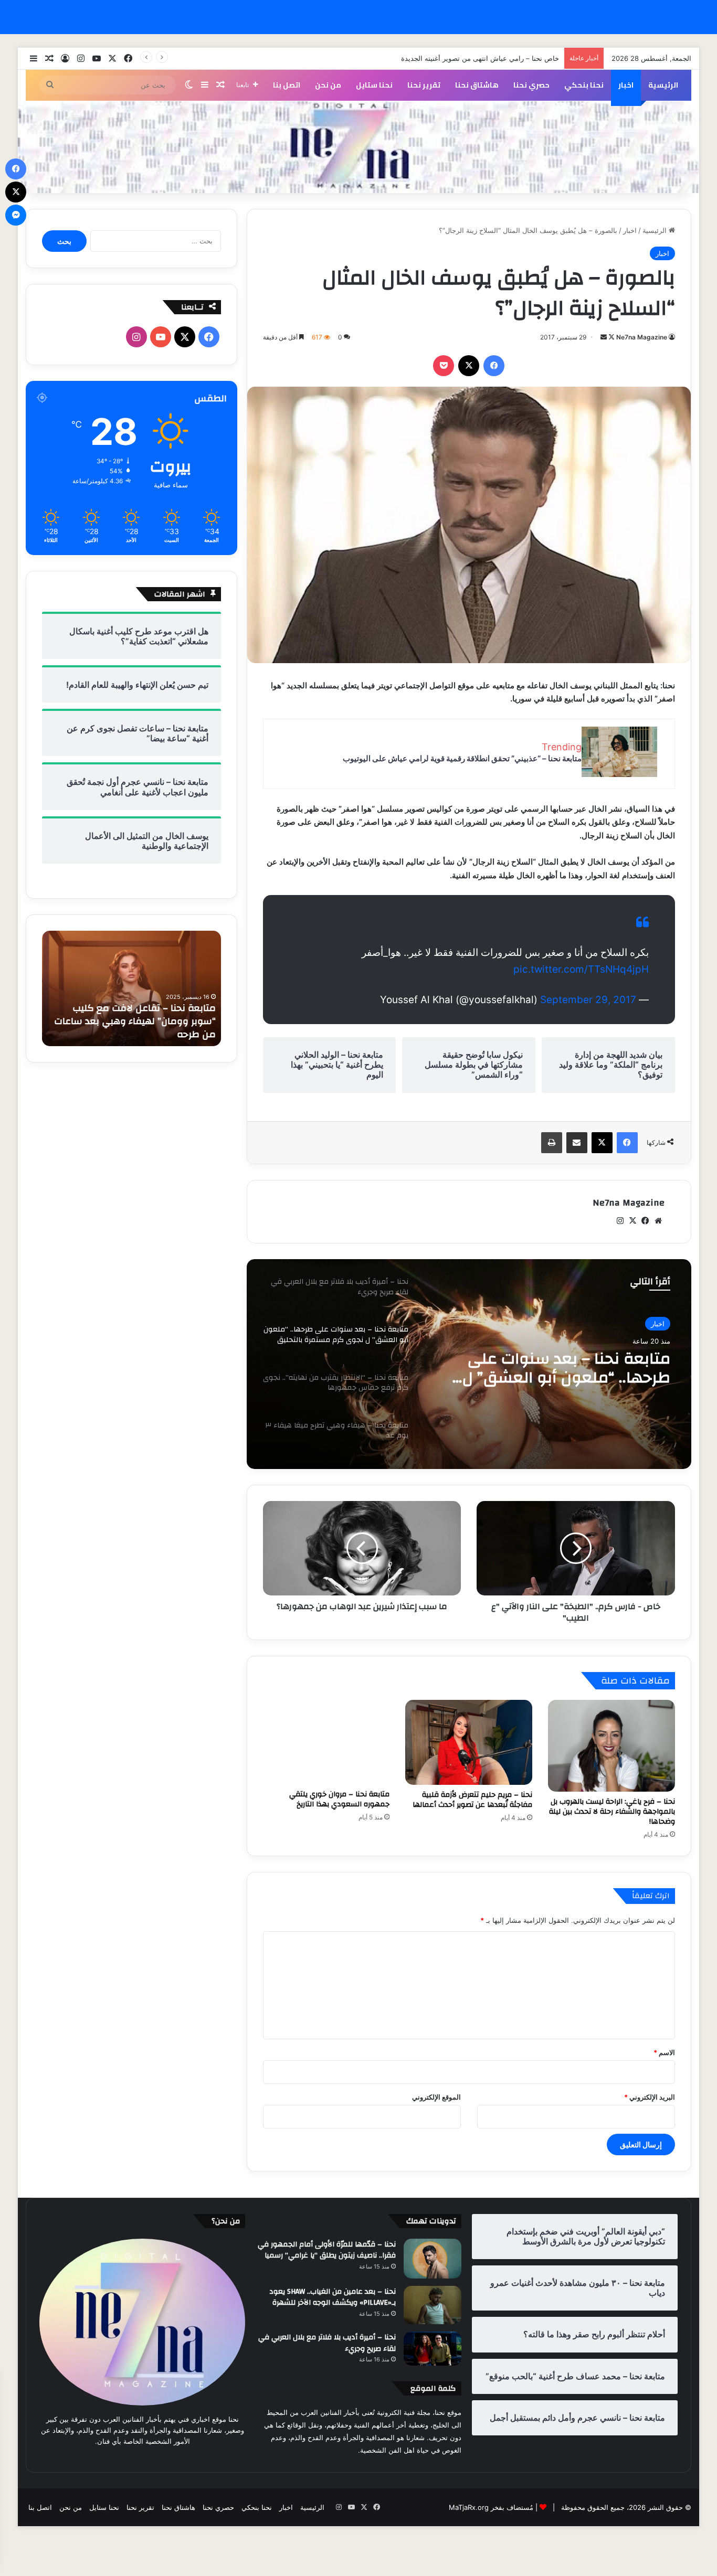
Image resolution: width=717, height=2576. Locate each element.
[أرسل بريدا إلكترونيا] (604, 337)
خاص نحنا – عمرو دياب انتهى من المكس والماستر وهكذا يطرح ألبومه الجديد (449, 58)
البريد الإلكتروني (650, 2097)
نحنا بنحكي (584, 85)
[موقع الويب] (658, 1221)
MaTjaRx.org (469, 2507)
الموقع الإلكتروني (436, 2097)
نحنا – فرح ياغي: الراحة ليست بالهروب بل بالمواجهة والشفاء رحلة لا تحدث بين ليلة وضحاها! (612, 1812)
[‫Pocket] (444, 366)
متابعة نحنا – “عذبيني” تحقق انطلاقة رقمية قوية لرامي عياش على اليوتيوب (462, 758)
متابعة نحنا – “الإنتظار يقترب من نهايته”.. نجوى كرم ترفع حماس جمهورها (561, 1368)
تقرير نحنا (424, 85)
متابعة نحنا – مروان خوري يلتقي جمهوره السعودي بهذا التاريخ (339, 1799)
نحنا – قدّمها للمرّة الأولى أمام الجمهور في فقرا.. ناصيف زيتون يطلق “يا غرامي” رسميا (327, 2250)
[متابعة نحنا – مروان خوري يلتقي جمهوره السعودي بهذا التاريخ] (326, 1742)
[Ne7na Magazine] (358, 147)
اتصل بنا (287, 85)
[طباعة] (552, 1143)
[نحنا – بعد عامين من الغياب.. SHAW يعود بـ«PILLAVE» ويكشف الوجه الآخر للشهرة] (433, 2305)
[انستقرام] (620, 1221)
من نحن (328, 85)
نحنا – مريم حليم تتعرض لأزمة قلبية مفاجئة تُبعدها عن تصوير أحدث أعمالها (472, 1800)
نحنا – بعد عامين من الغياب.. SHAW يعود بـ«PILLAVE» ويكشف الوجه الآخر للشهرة (333, 2297)
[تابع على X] (611, 337)
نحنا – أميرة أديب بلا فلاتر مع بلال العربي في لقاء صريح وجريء (327, 2343)
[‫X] (469, 366)
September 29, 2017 (588, 1000)
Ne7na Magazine (642, 337)
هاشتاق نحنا (477, 85)
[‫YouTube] (161, 337)
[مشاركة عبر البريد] (577, 1143)
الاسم (664, 2052)
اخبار (626, 85)
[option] (469, 1364)
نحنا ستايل (374, 85)
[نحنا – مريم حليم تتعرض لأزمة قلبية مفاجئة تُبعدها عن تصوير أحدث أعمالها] (469, 1742)
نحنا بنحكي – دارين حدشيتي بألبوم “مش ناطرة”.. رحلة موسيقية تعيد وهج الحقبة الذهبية (133, 1021)
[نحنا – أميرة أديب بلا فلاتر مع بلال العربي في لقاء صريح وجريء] (433, 2348)
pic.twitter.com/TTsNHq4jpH (581, 969)
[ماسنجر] (16, 215)
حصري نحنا (531, 85)
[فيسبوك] (494, 366)
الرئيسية (663, 85)
